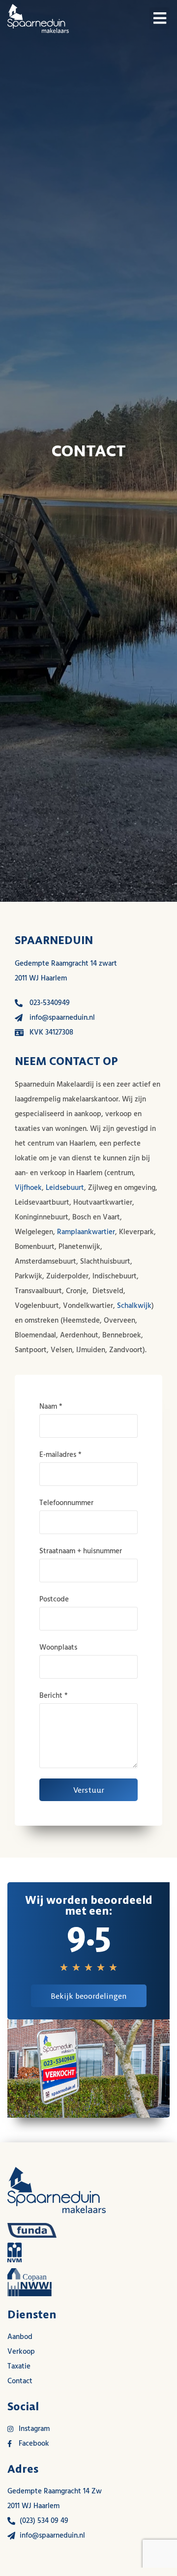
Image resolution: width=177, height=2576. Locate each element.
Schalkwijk (134, 1306)
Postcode (54, 1599)
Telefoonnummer (66, 1503)
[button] (160, 18)
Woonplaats (58, 1647)
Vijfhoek (28, 1188)
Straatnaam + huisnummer (81, 1551)
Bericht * (54, 1696)
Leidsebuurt (65, 1188)
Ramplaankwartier (86, 1232)
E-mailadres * (60, 1455)
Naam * (51, 1406)
